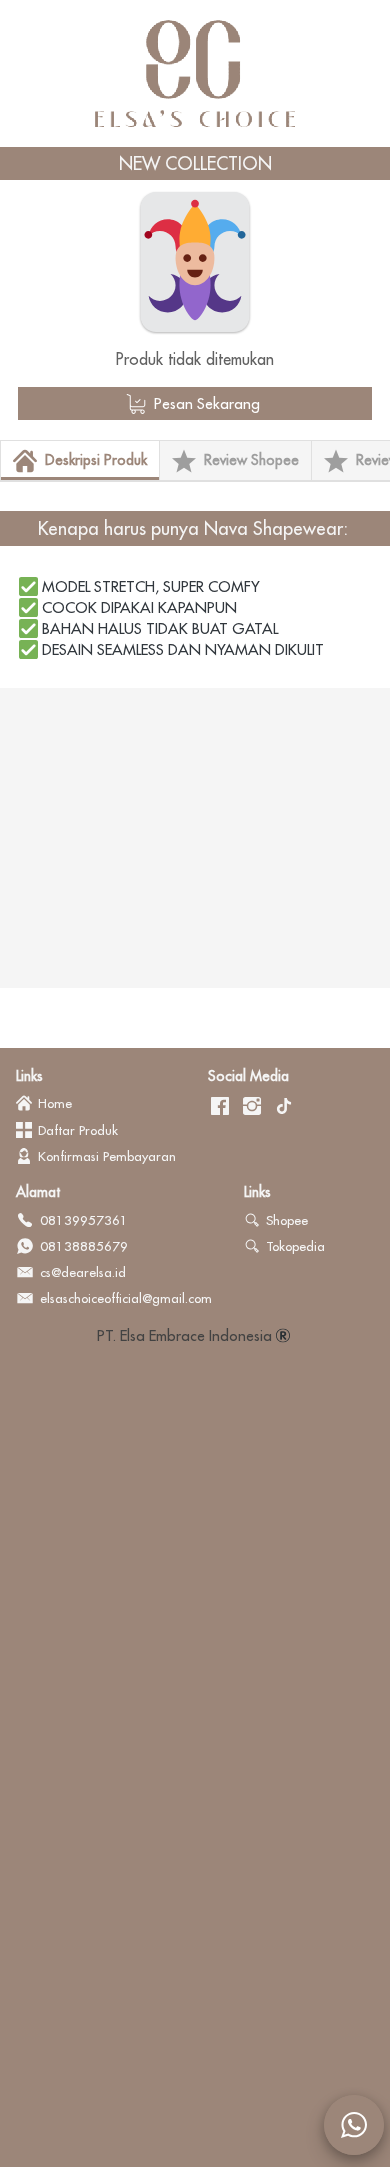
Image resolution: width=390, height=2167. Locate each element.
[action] (354, 2125)
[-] (220, 1107)
